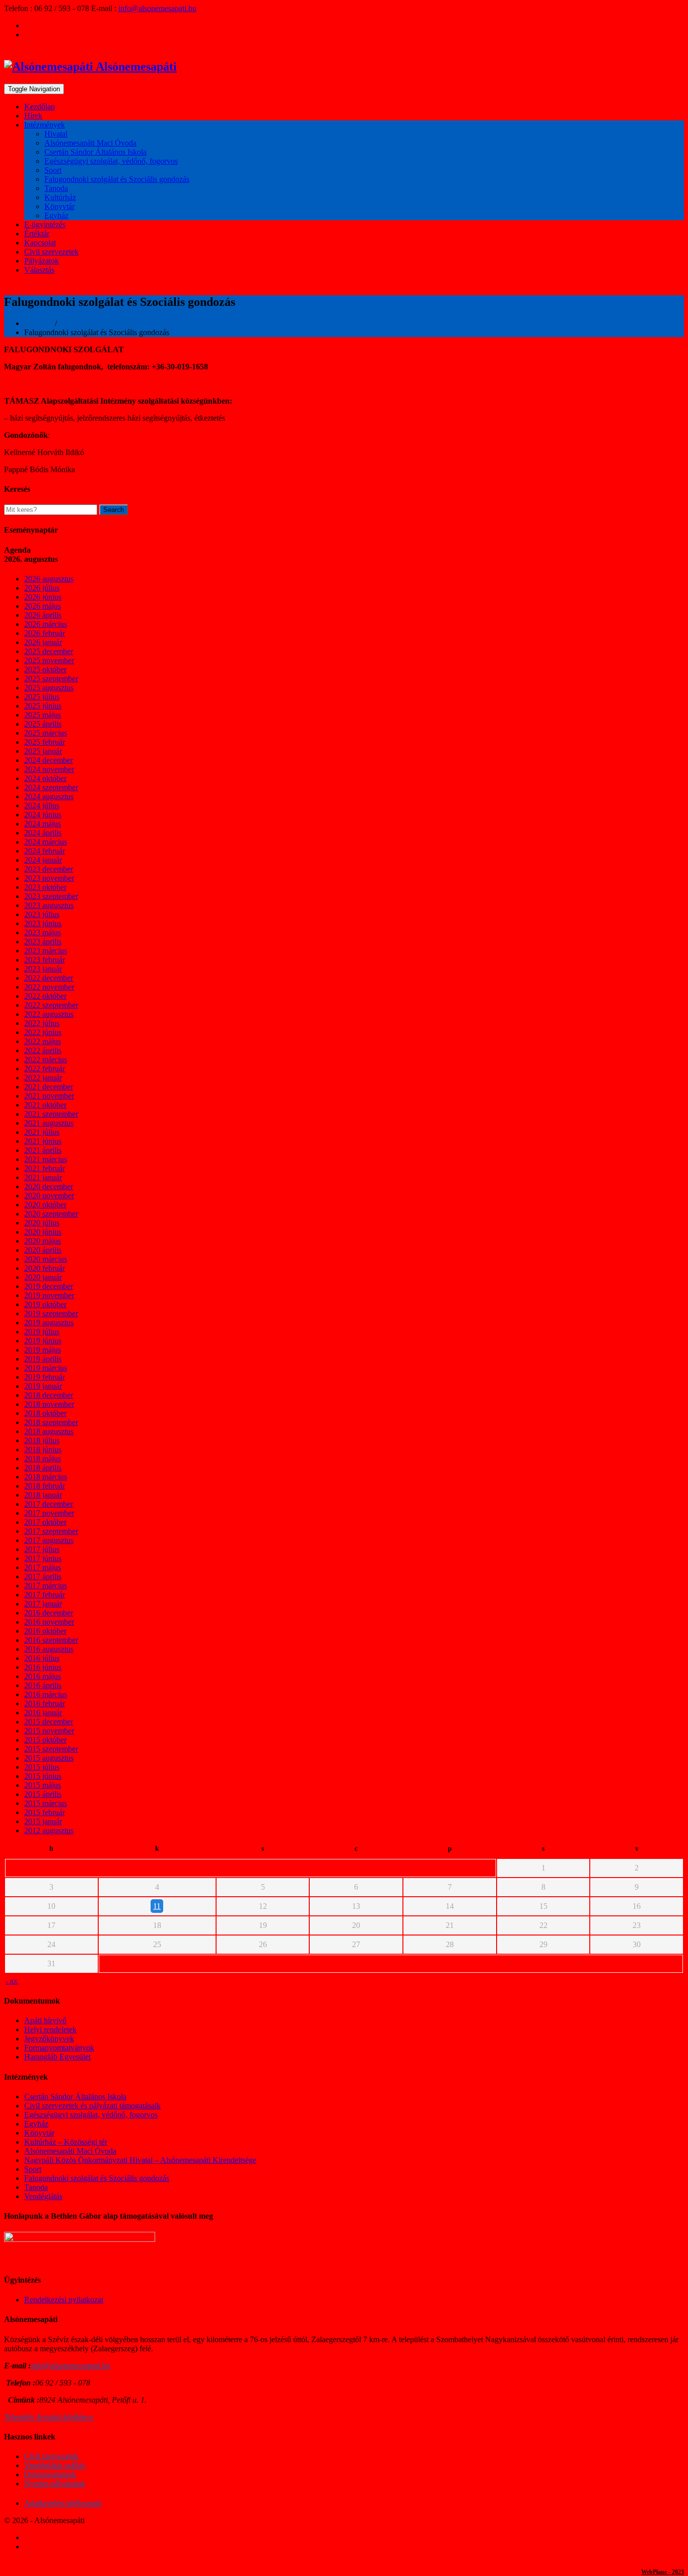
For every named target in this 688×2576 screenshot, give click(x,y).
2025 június (43, 706)
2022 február (45, 1069)
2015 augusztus (49, 1758)
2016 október (45, 1631)
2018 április (43, 1468)
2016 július (42, 1658)
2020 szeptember (51, 1214)
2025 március (46, 733)
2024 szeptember (51, 787)
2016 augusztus (49, 1649)
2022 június (43, 1032)
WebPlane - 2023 (663, 2572)
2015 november (49, 1731)
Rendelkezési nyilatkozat (64, 2300)
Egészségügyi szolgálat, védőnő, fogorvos (111, 161)
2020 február (45, 1268)
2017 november (49, 1513)
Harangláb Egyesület (57, 2057)
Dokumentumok (50, 2474)
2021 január (43, 1177)
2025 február (45, 742)
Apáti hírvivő (45, 2020)
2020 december (49, 1186)
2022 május (43, 1041)
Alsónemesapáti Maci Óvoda (90, 143)
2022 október (45, 996)
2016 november (49, 1622)
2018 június (43, 1450)
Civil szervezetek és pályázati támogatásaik (92, 2106)
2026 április (43, 615)
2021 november (49, 1096)
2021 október (45, 1105)
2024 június (43, 815)
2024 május (43, 824)
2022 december (49, 978)
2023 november (49, 878)
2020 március (46, 1259)
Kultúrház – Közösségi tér (66, 2142)
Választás (39, 270)
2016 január (43, 1713)
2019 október (45, 1304)
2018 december (49, 1395)
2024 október (45, 778)
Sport (53, 170)
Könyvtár (59, 206)
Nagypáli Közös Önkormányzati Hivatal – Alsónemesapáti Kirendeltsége (140, 2160)
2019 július (42, 1332)
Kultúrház (60, 197)
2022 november (49, 987)
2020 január (43, 1277)
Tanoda (56, 188)
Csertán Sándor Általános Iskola (95, 152)
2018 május (43, 1459)
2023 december (49, 869)
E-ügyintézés (45, 224)
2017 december (49, 1504)
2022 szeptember (51, 1005)
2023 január (43, 969)
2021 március (46, 1159)
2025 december (49, 651)
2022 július (42, 1023)
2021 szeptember (51, 1114)
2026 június (43, 597)
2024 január (43, 860)
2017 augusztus (49, 1540)
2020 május (43, 1241)
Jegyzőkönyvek (49, 2039)
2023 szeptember (51, 896)
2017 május (43, 1567)
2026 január (43, 642)
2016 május (43, 1676)
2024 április (43, 833)
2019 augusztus (49, 1323)
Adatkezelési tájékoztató (63, 2503)
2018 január (43, 1495)
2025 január (43, 751)
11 (157, 1906)
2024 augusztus (49, 796)
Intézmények (45, 125)
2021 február (45, 1168)
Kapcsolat (40, 243)
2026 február (45, 633)
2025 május (43, 715)
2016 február (45, 1703)
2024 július (42, 806)
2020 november (49, 1196)
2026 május (43, 606)
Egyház (56, 215)
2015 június (43, 1776)
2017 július (42, 1549)
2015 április (43, 1794)
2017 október (45, 1522)
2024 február (45, 851)
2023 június (43, 923)
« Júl (12, 1982)
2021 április (43, 1150)
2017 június (43, 1558)
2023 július (42, 914)
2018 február (45, 1486)
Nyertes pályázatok (55, 2484)
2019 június (43, 1341)
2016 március (46, 1694)
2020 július (42, 1223)
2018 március (46, 1477)
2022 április (43, 1050)
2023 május (43, 932)
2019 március (46, 1368)
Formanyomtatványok (59, 2048)
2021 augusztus (49, 1123)
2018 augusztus (49, 1431)
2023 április (43, 942)
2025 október (45, 669)
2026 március (46, 624)
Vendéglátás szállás (55, 2465)
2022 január (43, 1078)
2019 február (45, 1377)
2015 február (45, 1812)
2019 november (49, 1295)
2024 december (49, 760)
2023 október (45, 887)
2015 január (43, 1821)
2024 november (49, 769)
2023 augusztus (49, 905)
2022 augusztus (49, 1014)
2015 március (46, 1803)
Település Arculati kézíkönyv (49, 2417)
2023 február (45, 960)
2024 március (46, 842)
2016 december (49, 1613)
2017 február (45, 1595)
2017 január (43, 1604)
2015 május (43, 1785)
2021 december (49, 1087)
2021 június (43, 1141)
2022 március (46, 1059)
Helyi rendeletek (50, 2030)
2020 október (45, 1205)
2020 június (43, 1232)
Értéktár (37, 234)
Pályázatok (42, 261)
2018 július (42, 1440)
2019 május (43, 1350)
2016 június (43, 1667)
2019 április (43, 1359)
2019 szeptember (51, 1313)
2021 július (42, 1132)
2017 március (46, 1586)
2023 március (46, 951)
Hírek (33, 116)
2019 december (49, 1286)
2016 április (43, 1685)
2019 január (43, 1386)
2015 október (45, 1740)
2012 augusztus (49, 1830)
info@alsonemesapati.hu (157, 8)
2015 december (49, 1722)
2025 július (42, 697)
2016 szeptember (51, 1640)
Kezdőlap (40, 107)
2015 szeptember (51, 1749)
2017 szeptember (51, 1531)
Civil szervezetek (51, 252)
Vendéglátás (43, 2196)
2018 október (45, 1413)
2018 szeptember (51, 1422)
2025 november (49, 660)
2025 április (43, 724)
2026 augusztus (49, 579)
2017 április (43, 1576)
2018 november (49, 1404)
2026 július (42, 588)
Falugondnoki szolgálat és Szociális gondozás (117, 179)
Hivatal (56, 134)
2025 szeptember (51, 679)
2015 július (42, 1767)
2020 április (43, 1250)
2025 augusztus (49, 688)
